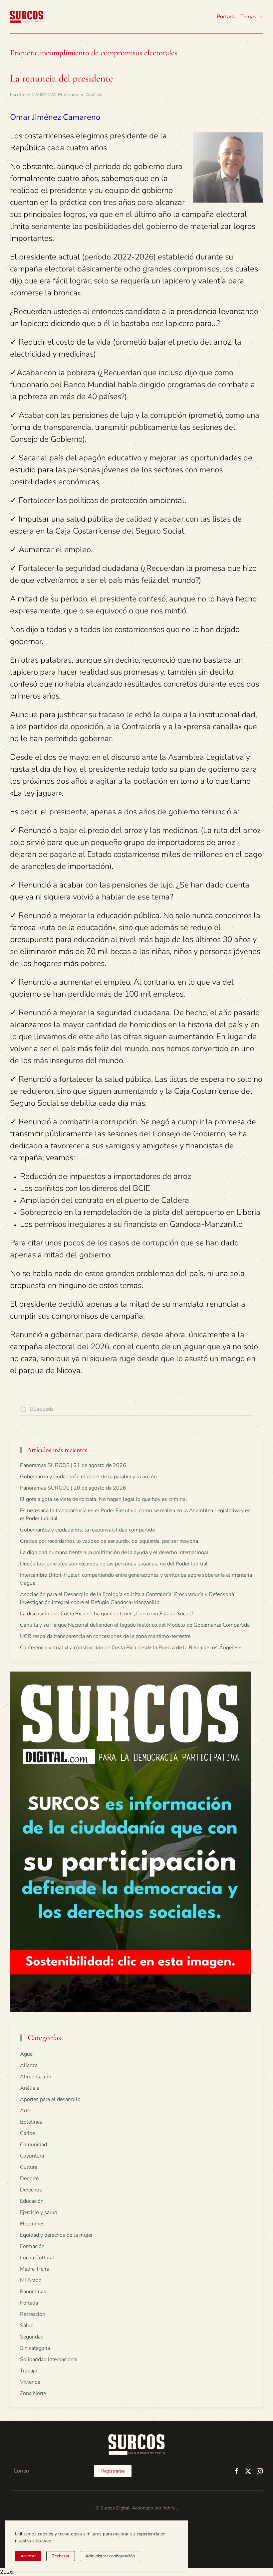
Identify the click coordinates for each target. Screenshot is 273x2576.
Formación (32, 2246)
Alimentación (36, 2077)
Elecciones (32, 2224)
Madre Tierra (35, 2269)
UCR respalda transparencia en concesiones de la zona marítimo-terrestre (105, 1636)
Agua (26, 2054)
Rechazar (61, 2556)
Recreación (33, 2314)
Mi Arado (31, 2280)
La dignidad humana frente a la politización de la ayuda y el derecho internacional (114, 1552)
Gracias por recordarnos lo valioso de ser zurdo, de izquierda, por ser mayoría (109, 1541)
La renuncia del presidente (61, 78)
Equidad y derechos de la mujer (56, 2235)
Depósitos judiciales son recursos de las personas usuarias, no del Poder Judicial (114, 1564)
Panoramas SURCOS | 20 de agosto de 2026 (73, 1488)
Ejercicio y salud (39, 2212)
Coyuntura (32, 2156)
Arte (25, 2111)
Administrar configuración (110, 2556)
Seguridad (32, 2337)
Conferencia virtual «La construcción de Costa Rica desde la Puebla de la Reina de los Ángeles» (131, 1648)
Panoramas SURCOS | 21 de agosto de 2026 (73, 1465)
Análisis (94, 95)
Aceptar (28, 2556)
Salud (27, 2326)
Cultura (29, 2167)
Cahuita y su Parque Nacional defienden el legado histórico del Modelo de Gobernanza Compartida (135, 1625)
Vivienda (30, 2382)
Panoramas (33, 2292)
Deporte (29, 2178)
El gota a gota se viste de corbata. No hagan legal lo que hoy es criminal (104, 1499)
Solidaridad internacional (49, 2359)
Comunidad (33, 2145)
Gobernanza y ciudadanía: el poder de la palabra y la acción (88, 1477)
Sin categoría (35, 2348)
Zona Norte (33, 2393)
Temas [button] (248, 17)
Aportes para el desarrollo (50, 2099)
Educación (32, 2201)
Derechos (31, 2190)
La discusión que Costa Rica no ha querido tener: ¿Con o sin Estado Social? (107, 1614)
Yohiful (170, 2508)
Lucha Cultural (37, 2258)
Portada (226, 17)
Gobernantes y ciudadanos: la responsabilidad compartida (87, 1530)
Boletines (31, 2122)
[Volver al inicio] (27, 17)
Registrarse (113, 2471)
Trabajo (29, 2371)
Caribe (27, 2133)
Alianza (29, 2065)
